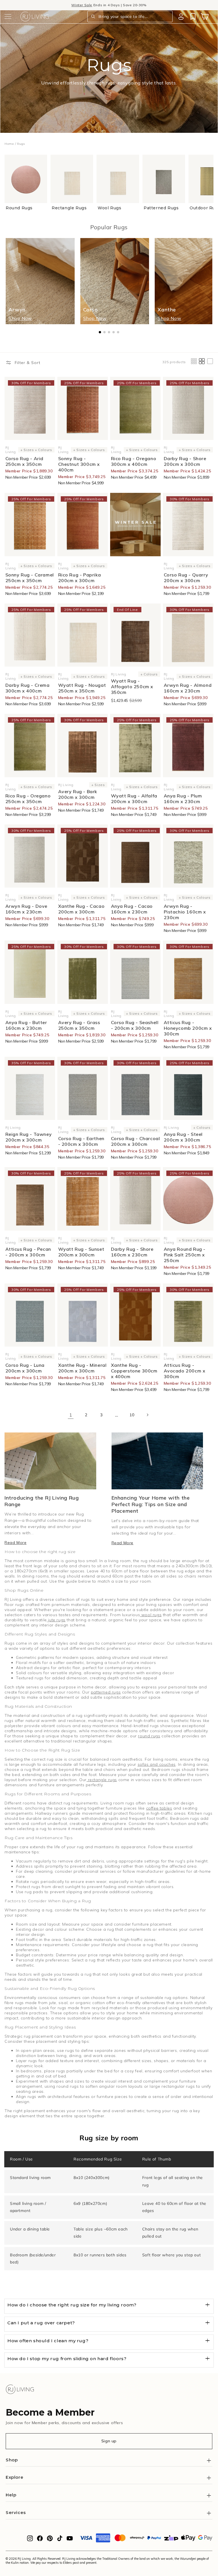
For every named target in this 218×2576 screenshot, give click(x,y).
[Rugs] (135, 525)
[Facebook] (40, 2540)
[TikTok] (60, 2540)
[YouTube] (70, 2540)
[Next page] (147, 1415)
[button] (8, 16)
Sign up (109, 2441)
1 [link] (71, 1415)
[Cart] (205, 16)
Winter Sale (82, 5)
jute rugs (56, 1620)
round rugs (149, 1736)
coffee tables (159, 1808)
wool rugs (151, 1615)
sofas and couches (157, 1764)
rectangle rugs (102, 1780)
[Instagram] (30, 2540)
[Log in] (181, 16)
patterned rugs (106, 1692)
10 (132, 1415)
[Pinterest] (50, 2540)
